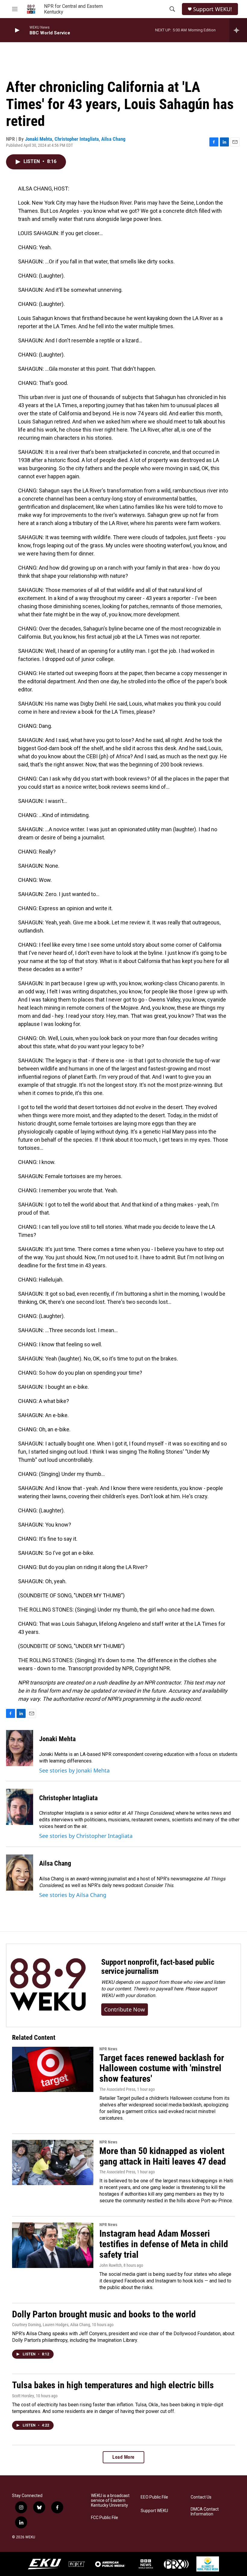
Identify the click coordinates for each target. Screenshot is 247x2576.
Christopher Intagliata (77, 139)
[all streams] (238, 30)
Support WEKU (154, 2511)
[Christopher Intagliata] (20, 1807)
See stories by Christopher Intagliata (86, 1836)
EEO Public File (154, 2497)
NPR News (108, 2049)
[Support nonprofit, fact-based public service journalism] (48, 1985)
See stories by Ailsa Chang (73, 1895)
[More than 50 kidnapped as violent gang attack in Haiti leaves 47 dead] (53, 2162)
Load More (123, 2457)
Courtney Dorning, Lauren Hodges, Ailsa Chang (51, 2325)
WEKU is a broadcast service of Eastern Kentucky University (110, 2501)
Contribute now (125, 2009)
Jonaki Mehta (39, 139)
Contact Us (201, 2497)
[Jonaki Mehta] (20, 1748)
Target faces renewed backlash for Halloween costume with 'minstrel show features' (162, 2068)
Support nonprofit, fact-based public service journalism (158, 1967)
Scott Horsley (23, 2396)
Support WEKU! (213, 9)
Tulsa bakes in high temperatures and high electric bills (113, 2385)
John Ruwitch (111, 2265)
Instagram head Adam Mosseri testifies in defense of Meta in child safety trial (164, 2244)
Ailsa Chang (113, 139)
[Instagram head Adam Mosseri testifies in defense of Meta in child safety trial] (53, 2245)
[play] (17, 30)
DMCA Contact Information (205, 2512)
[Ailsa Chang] (20, 1873)
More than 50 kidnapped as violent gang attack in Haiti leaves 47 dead (163, 2156)
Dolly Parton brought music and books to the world (104, 2314)
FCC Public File (105, 2518)
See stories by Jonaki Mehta (74, 1770)
